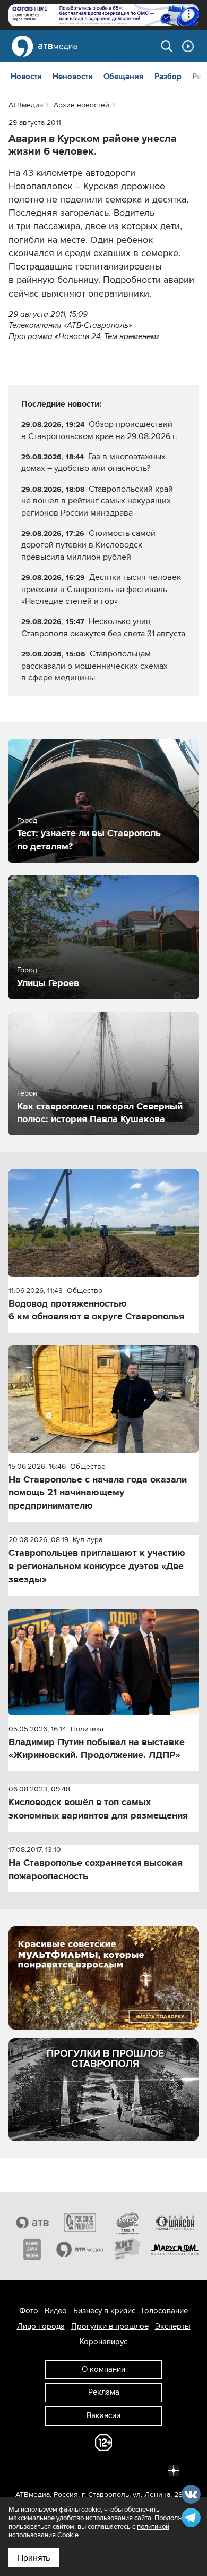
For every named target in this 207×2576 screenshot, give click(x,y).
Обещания (124, 77)
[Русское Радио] (80, 2223)
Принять (34, 2558)
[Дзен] (174, 2470)
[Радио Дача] (32, 2249)
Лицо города (41, 2326)
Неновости (73, 77)
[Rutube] (150, 2470)
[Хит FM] (127, 2249)
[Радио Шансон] (175, 2223)
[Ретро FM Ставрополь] (127, 2223)
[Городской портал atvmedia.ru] (80, 2249)
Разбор (168, 77)
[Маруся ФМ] (175, 2249)
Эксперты (173, 2326)
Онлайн (188, 46)
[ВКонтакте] (33, 2470)
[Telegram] (57, 2470)
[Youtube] (127, 2470)
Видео (56, 2311)
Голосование (165, 2311)
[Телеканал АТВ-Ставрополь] (32, 2223)
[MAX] (103, 2470)
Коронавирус (103, 2342)
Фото (29, 2311)
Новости (26, 77)
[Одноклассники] (80, 2470)
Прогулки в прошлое (110, 2326)
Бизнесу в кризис (104, 2311)
